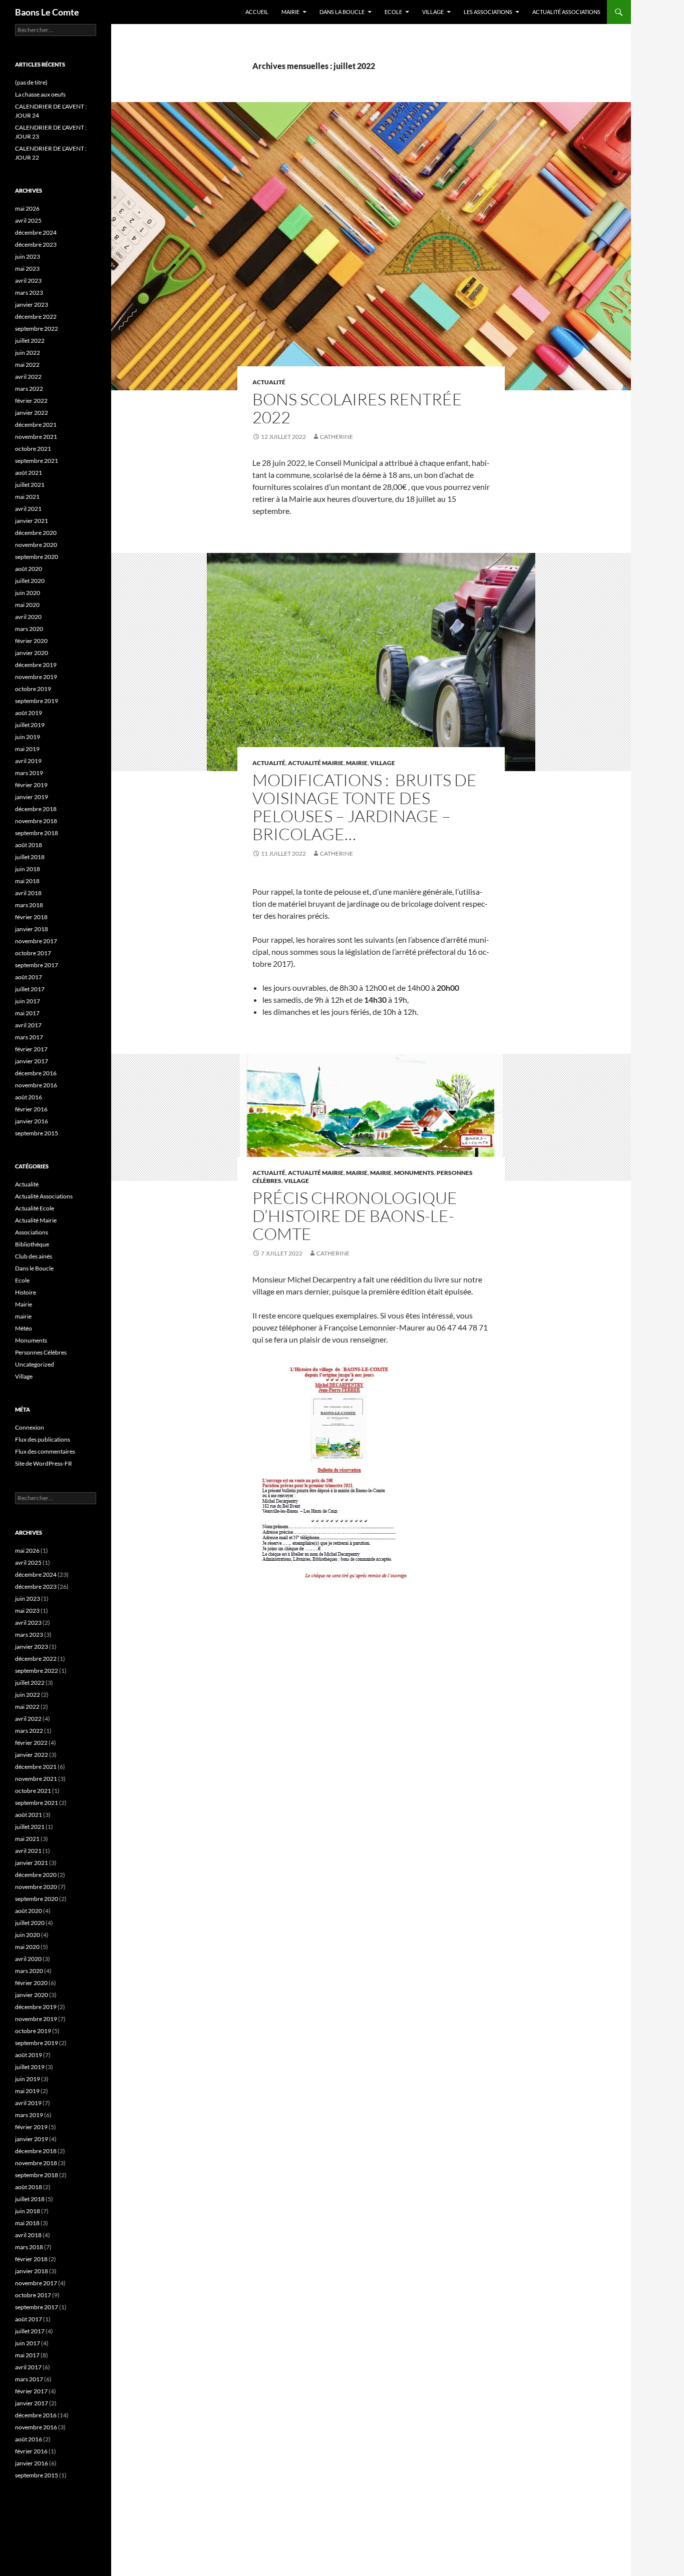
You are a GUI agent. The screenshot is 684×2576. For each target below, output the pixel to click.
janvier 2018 (32, 929)
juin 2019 (28, 737)
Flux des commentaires (45, 1451)
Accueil (257, 12)
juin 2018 (28, 869)
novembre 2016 (36, 1085)
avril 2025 (28, 220)
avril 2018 (28, 893)
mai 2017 (27, 1013)
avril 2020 (28, 617)
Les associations (488, 12)
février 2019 (31, 785)
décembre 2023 (36, 244)
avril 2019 (28, 761)
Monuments (414, 1173)
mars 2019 (29, 773)
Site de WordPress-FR (44, 1463)
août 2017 (29, 977)
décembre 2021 (36, 425)
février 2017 (31, 1049)
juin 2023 (28, 256)
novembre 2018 (36, 821)
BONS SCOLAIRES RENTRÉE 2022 (357, 408)
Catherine (336, 437)
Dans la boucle (342, 12)
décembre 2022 (36, 316)
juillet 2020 (30, 581)
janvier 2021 (32, 521)
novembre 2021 (36, 437)
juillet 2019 (30, 725)
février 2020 (31, 641)
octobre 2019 (33, 689)
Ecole (393, 12)
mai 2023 (27, 268)
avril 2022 (28, 377)
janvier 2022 (32, 413)
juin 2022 (28, 353)
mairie (357, 763)
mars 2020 (29, 629)
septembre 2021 (37, 461)
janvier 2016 (32, 1121)
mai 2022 (27, 365)
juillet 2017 (30, 989)
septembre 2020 (37, 557)
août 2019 (29, 713)
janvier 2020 (32, 653)
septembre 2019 (37, 701)
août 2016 (29, 1097)
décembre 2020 (36, 533)
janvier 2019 (32, 797)
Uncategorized (35, 1364)
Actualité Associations (566, 12)
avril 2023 (28, 280)
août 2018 (29, 845)
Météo (24, 1328)
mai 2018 (27, 881)
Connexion (30, 1427)
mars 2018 (29, 905)
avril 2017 (28, 1025)
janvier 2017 (32, 1061)
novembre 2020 (36, 545)
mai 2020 (27, 605)
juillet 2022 (30, 341)
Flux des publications (43, 1439)
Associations (32, 1232)
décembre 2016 (36, 1073)
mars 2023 (29, 292)
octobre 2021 (33, 449)
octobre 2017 (33, 953)
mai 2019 (27, 749)
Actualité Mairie (316, 763)
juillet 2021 (30, 485)
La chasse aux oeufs (40, 94)
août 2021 (29, 473)
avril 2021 (28, 509)
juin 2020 (28, 593)
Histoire (26, 1292)
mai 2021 (27, 497)
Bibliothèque (32, 1244)
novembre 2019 (36, 677)
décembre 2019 (36, 665)
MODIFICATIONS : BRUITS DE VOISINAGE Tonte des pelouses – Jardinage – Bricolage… (365, 807)
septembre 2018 (37, 833)
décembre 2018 (36, 809)
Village (433, 12)
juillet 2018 (30, 857)
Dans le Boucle (34, 1268)
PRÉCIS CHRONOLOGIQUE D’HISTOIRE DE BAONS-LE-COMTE (355, 1216)
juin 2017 (28, 1001)
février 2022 (31, 401)
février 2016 (31, 1109)
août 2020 (29, 569)
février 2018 (31, 917)
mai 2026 (27, 208)
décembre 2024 (36, 232)
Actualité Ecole (35, 1208)
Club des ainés (34, 1256)
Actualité (269, 382)
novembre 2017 (36, 941)
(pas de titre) (31, 82)
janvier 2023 (32, 304)
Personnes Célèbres (41, 1352)
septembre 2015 (37, 1133)
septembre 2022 (37, 329)
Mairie (290, 12)
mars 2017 (29, 1037)
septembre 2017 (37, 965)
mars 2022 (29, 389)
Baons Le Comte (47, 12)
